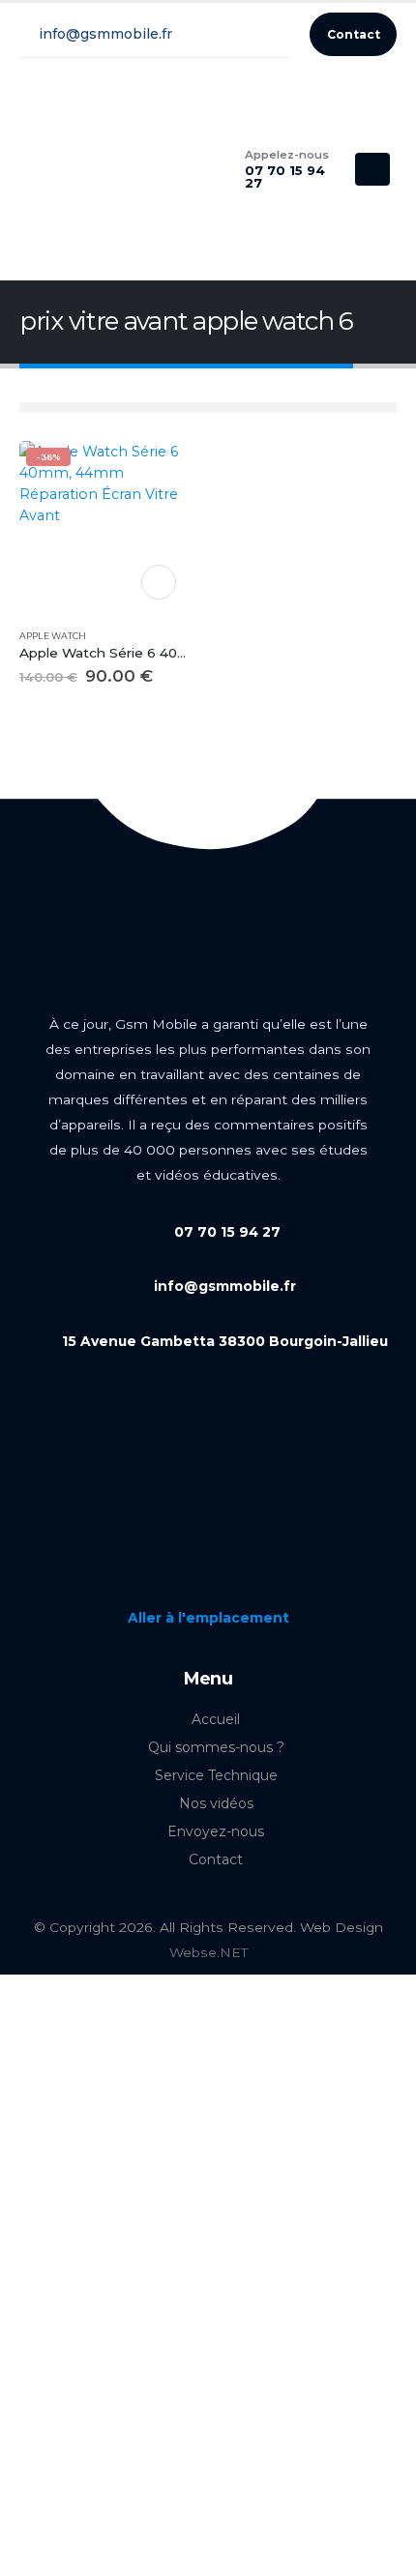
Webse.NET (208, 1952)
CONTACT (159, 582)
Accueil (216, 1719)
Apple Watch (53, 636)
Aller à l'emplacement (208, 1618)
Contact (216, 1859)
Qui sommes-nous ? (216, 1747)
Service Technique (216, 1775)
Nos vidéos (216, 1803)
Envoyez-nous (216, 1831)
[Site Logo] (92, 169)
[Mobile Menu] (372, 169)
